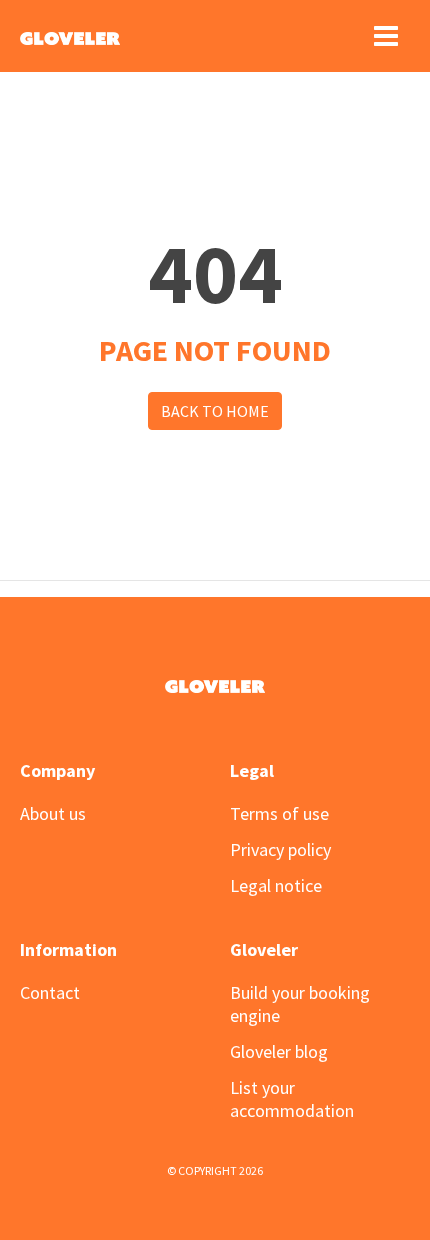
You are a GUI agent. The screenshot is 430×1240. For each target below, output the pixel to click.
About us (53, 813)
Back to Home (215, 411)
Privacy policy (280, 849)
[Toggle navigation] (386, 36)
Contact (50, 992)
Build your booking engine (300, 1004)
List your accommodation (292, 1099)
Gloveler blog (279, 1051)
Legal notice (276, 885)
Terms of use (279, 813)
